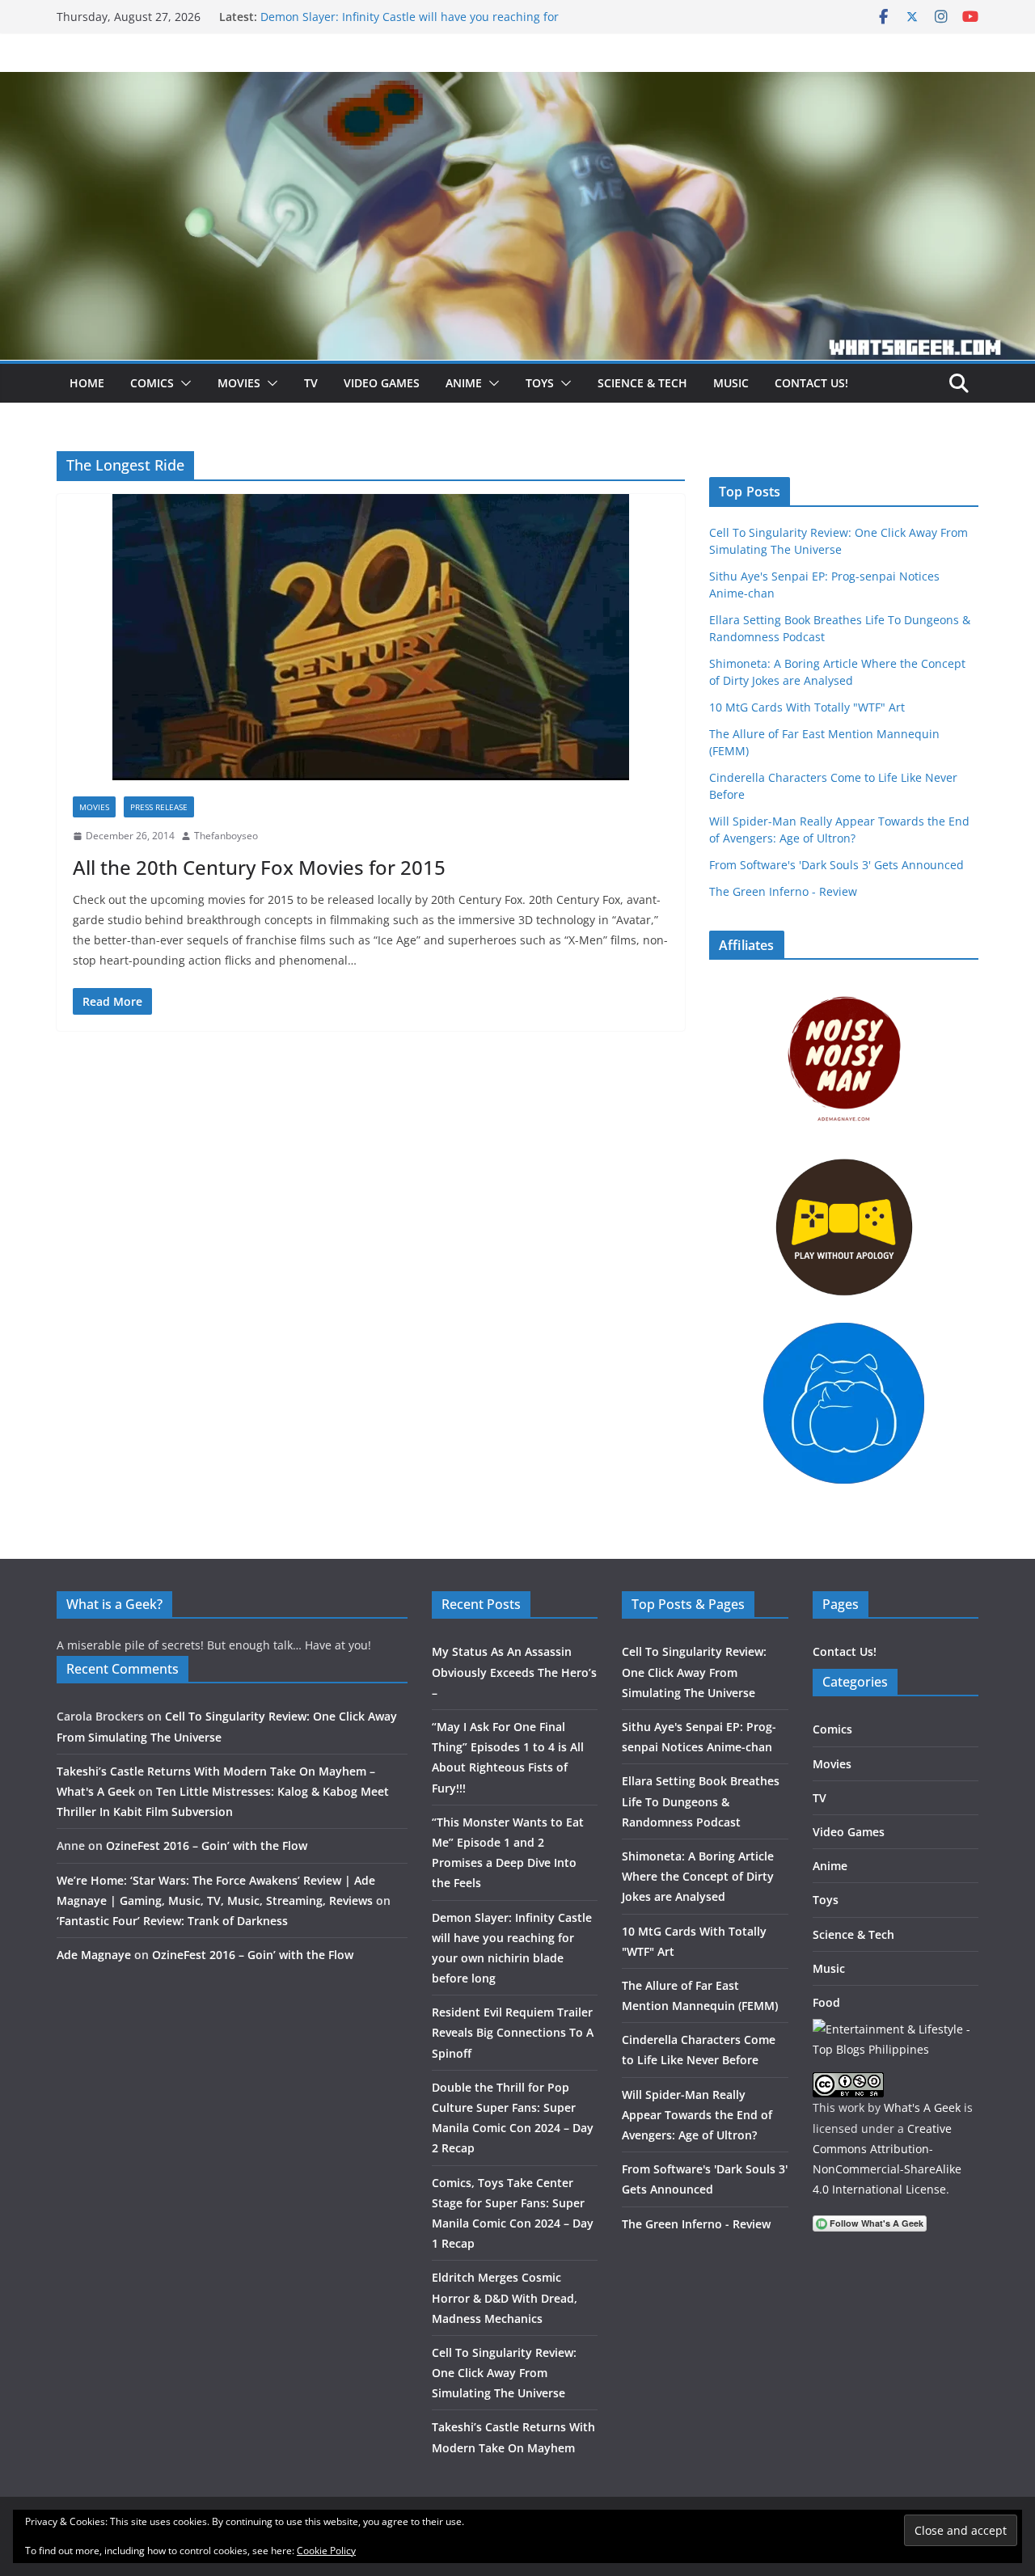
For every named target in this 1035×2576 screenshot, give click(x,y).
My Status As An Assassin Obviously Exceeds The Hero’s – (514, 1672)
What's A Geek (922, 2107)
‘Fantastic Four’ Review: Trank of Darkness (172, 1921)
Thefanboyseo (226, 836)
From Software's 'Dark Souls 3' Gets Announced (836, 865)
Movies (239, 383)
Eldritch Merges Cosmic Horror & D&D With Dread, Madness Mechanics (505, 2297)
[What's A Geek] (517, 83)
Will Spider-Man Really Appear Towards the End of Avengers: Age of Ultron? (697, 2115)
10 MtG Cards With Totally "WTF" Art (807, 707)
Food (826, 2002)
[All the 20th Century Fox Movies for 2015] (371, 637)
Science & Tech (642, 383)
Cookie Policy (326, 2551)
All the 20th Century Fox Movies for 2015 (259, 867)
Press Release (159, 807)
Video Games (382, 383)
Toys (540, 383)
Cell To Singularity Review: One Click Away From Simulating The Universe (504, 2373)
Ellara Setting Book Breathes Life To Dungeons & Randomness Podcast (701, 1801)
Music (731, 383)
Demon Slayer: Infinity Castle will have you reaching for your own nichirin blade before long (410, 25)
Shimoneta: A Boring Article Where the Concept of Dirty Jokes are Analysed (698, 1876)
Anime (464, 383)
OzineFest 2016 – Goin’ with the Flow (207, 1845)
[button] (183, 383)
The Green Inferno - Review (783, 891)
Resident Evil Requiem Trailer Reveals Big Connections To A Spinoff (513, 2032)
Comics (152, 383)
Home (87, 383)
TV (311, 383)
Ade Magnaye (94, 1955)
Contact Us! (811, 383)
